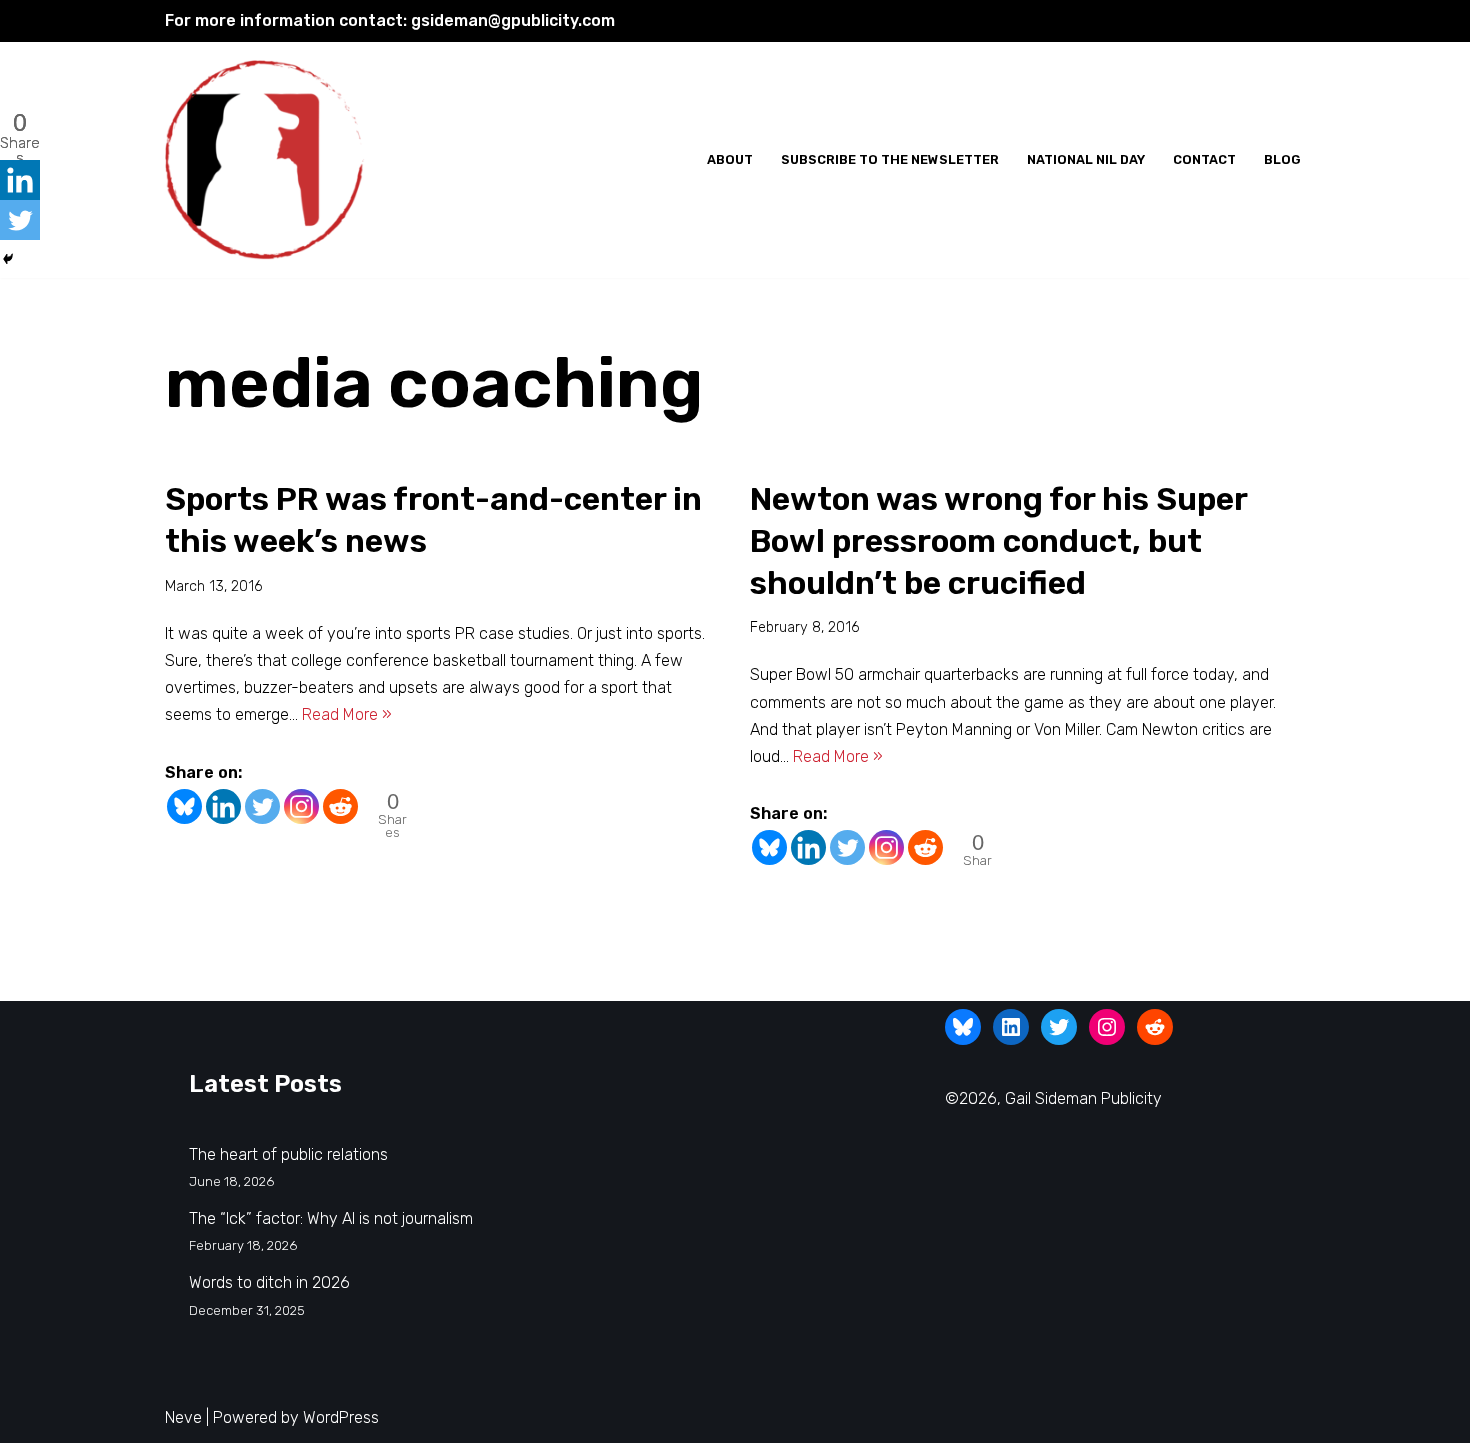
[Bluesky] (184, 806)
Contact (1204, 159)
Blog (1282, 159)
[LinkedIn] (1011, 1027)
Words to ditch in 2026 (269, 1282)
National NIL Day (1086, 159)
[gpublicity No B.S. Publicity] (270, 160)
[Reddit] (340, 806)
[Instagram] (301, 806)
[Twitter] (262, 806)
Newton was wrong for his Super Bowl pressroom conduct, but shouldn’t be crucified (998, 540)
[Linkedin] (223, 806)
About (730, 159)
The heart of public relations (288, 1154)
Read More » (347, 714)
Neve (183, 1417)
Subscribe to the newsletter (890, 159)
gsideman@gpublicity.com (513, 20)
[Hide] (8, 259)
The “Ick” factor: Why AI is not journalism (331, 1218)
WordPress (341, 1417)
